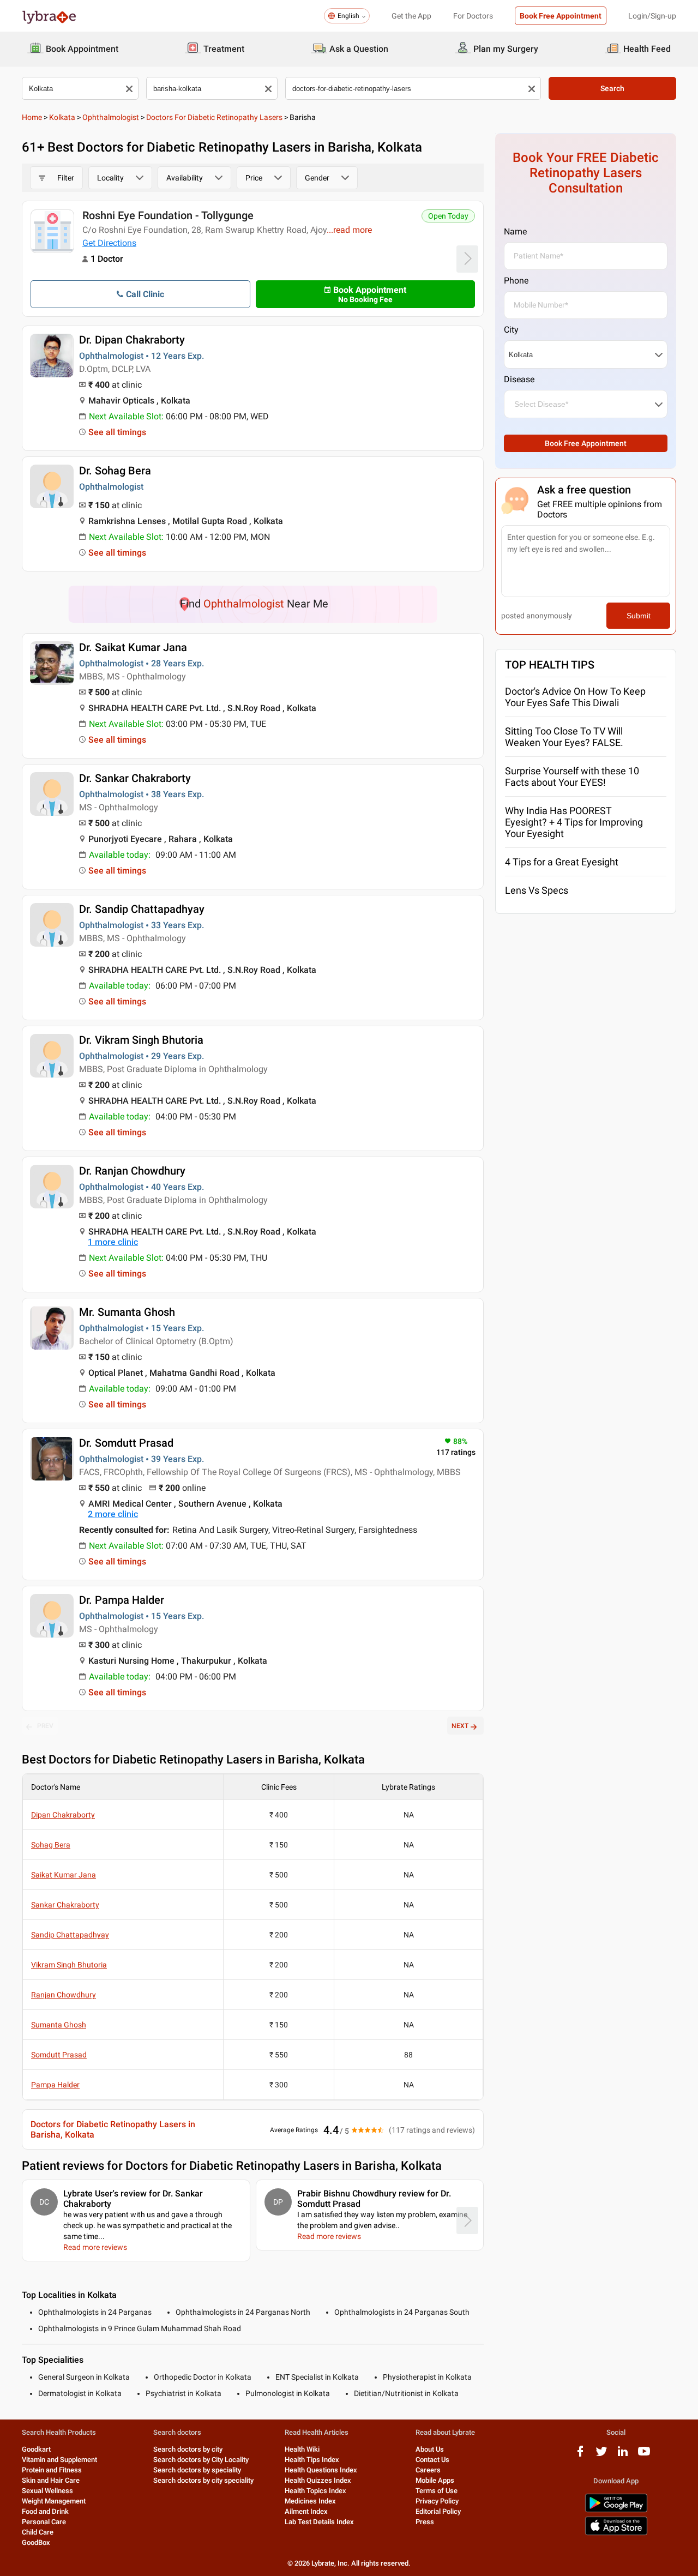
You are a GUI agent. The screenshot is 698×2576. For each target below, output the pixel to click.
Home (32, 117)
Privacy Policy (437, 2501)
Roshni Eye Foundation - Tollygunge (168, 215)
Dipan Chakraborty (63, 1815)
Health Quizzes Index (318, 2480)
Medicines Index (310, 2501)
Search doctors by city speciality (203, 2480)
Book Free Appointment (561, 16)
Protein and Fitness (52, 2470)
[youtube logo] (644, 2455)
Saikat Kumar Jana (64, 1875)
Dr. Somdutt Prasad (126, 1443)
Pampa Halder (55, 2085)
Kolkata (62, 117)
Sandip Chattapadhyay (70, 1935)
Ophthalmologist (111, 117)
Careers (428, 2470)
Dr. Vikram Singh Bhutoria (141, 1040)
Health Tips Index (312, 2460)
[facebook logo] (580, 2455)
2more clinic (113, 1514)
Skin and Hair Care (51, 2480)
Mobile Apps (435, 2480)
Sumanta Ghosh (59, 2025)
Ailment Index (306, 2511)
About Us (430, 2449)
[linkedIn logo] (623, 2455)
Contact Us (432, 2460)
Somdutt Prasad (59, 2055)
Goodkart (36, 2449)
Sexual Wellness (47, 2491)
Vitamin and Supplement (59, 2460)
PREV (45, 1726)
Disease (519, 379)
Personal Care (44, 2522)
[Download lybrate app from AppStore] (616, 2533)
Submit (639, 616)
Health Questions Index (321, 2470)
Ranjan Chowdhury (64, 1995)
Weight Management (54, 2501)
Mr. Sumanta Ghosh (127, 1312)
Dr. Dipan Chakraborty (132, 340)
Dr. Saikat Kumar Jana (133, 647)
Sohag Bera (51, 1845)
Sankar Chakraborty (65, 1905)
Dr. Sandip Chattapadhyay (142, 909)
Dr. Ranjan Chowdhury (132, 1171)
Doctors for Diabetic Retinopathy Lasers (214, 117)
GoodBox (36, 2542)
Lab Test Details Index (319, 2522)
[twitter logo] (601, 2455)
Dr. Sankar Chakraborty (135, 778)
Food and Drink (45, 2511)
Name (515, 231)
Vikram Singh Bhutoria (69, 1965)
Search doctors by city (188, 2449)
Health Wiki (302, 2449)
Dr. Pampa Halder (122, 1600)
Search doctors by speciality (197, 2470)
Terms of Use (437, 2491)
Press (425, 2522)
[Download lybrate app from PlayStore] (616, 2510)
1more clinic (113, 1242)
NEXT (460, 1726)
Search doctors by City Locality (201, 2460)
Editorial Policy (438, 2511)
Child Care (38, 2532)
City (511, 330)
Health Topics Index (315, 2491)
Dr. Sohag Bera (115, 471)
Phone (516, 281)
